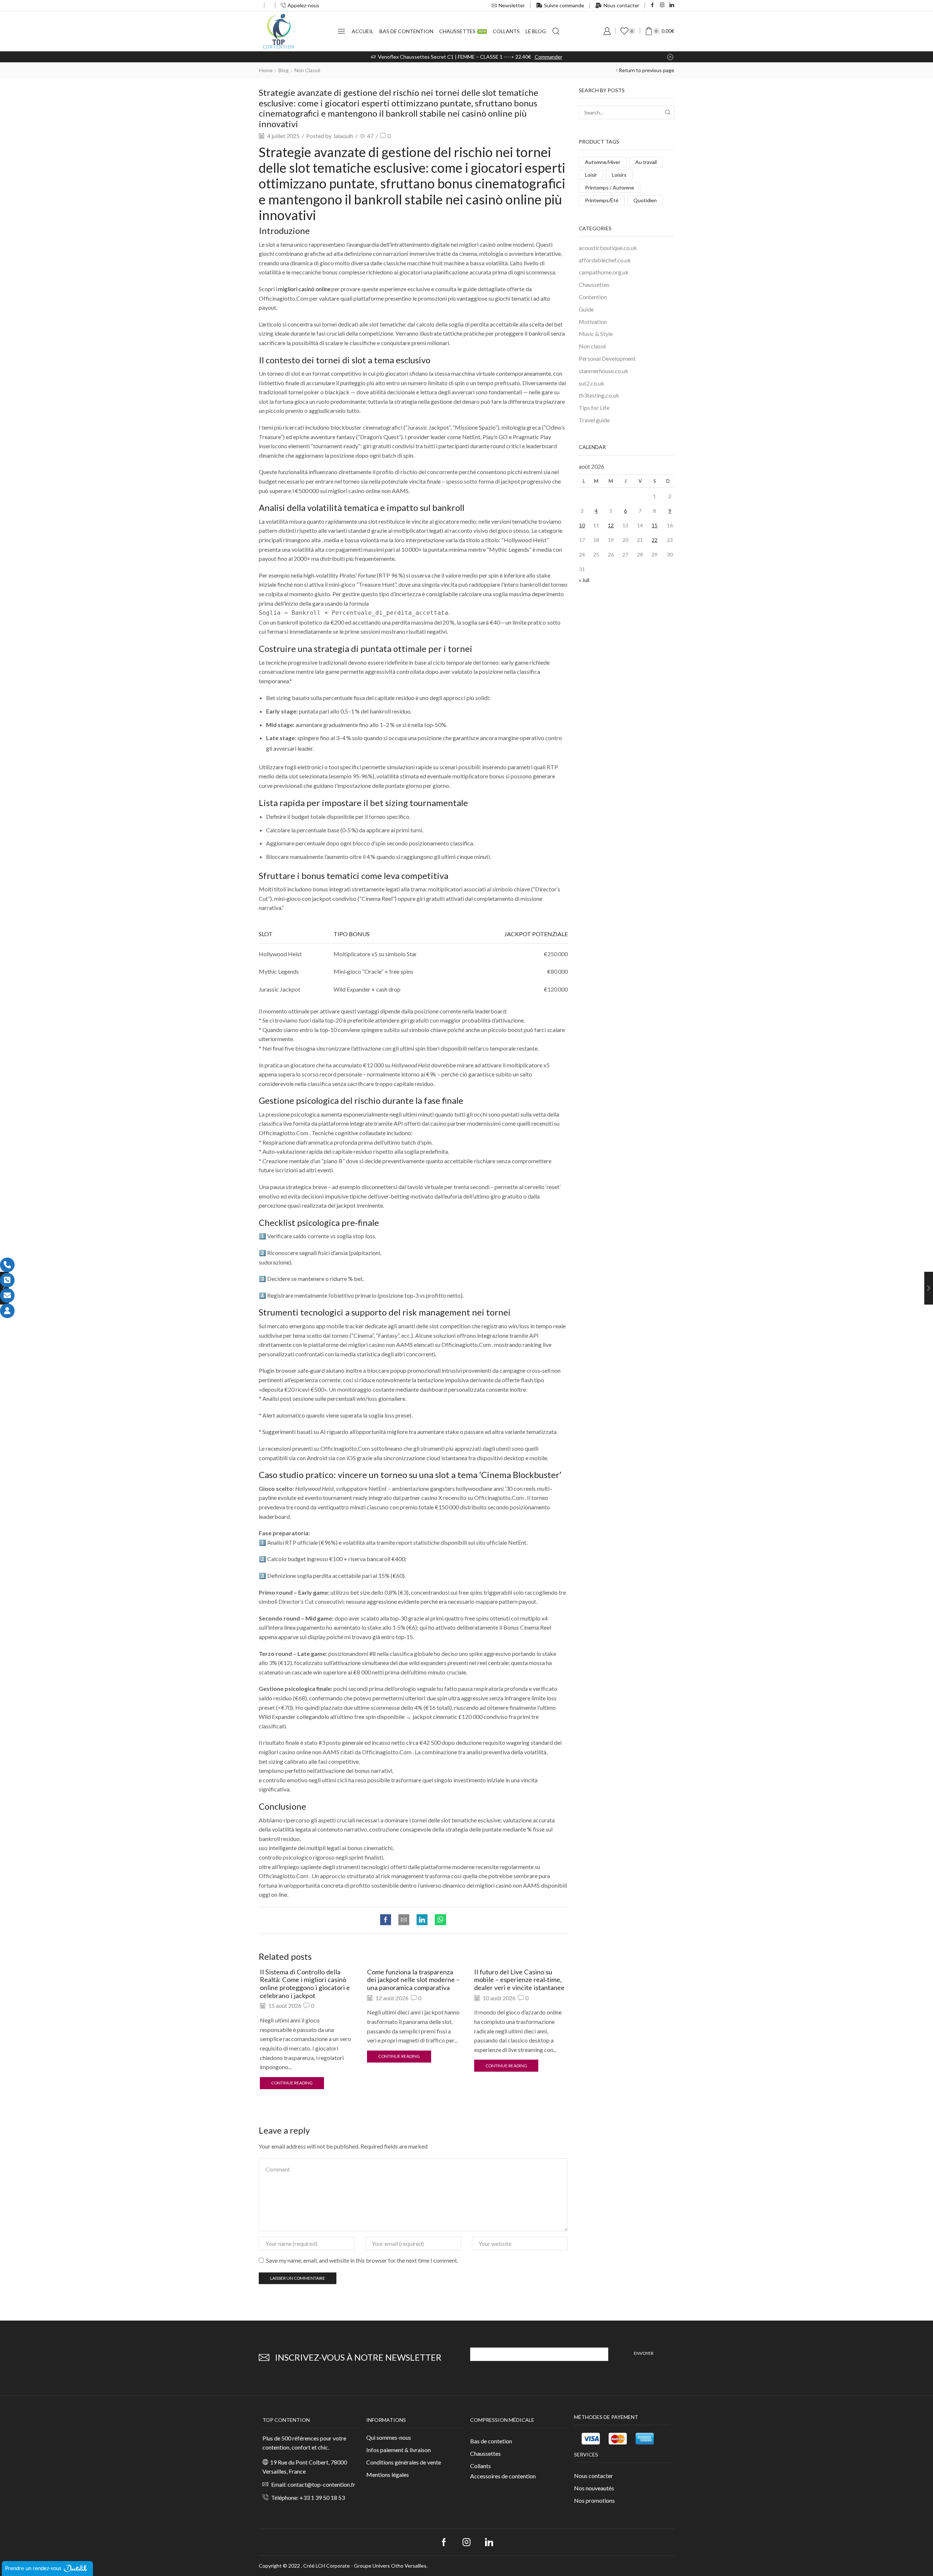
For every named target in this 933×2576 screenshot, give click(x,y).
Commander (549, 57)
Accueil (363, 31)
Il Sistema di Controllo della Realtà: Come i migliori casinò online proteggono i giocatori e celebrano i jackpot (305, 1984)
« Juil (584, 580)
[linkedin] (422, 1920)
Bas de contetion (491, 2441)
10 (582, 525)
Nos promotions (594, 2500)
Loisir (591, 175)
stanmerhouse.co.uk (604, 371)
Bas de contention (406, 31)
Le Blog (536, 31)
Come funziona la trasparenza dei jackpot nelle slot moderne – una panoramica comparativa (413, 1980)
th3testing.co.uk (599, 395)
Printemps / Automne (610, 187)
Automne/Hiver (603, 162)
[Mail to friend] (404, 1920)
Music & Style (596, 334)
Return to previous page (647, 70)
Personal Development (607, 358)
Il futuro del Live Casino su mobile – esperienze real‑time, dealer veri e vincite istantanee (519, 1980)
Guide (586, 309)
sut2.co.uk (592, 383)
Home (266, 70)
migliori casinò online (304, 289)
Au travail (646, 162)
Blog (284, 70)
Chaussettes (462, 31)
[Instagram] (662, 5)
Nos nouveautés (594, 2488)
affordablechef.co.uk (605, 260)
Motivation (593, 322)
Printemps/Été (602, 200)
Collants (506, 31)
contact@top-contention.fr (321, 2484)
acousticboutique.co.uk (608, 248)
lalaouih (343, 136)
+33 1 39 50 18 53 (322, 2497)
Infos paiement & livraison (399, 2450)
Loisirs (619, 175)
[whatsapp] (439, 1920)
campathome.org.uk (604, 272)
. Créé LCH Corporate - (327, 2566)
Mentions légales (388, 2475)
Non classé (307, 70)
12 (611, 525)
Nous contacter (621, 5)
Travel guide (594, 420)
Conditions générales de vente (404, 2462)
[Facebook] (653, 5)
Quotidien (645, 200)
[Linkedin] (672, 5)
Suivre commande (564, 5)
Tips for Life (594, 408)
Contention (593, 297)
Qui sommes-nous (389, 2437)
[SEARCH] (667, 112)
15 (655, 525)
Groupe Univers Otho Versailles (390, 2566)
